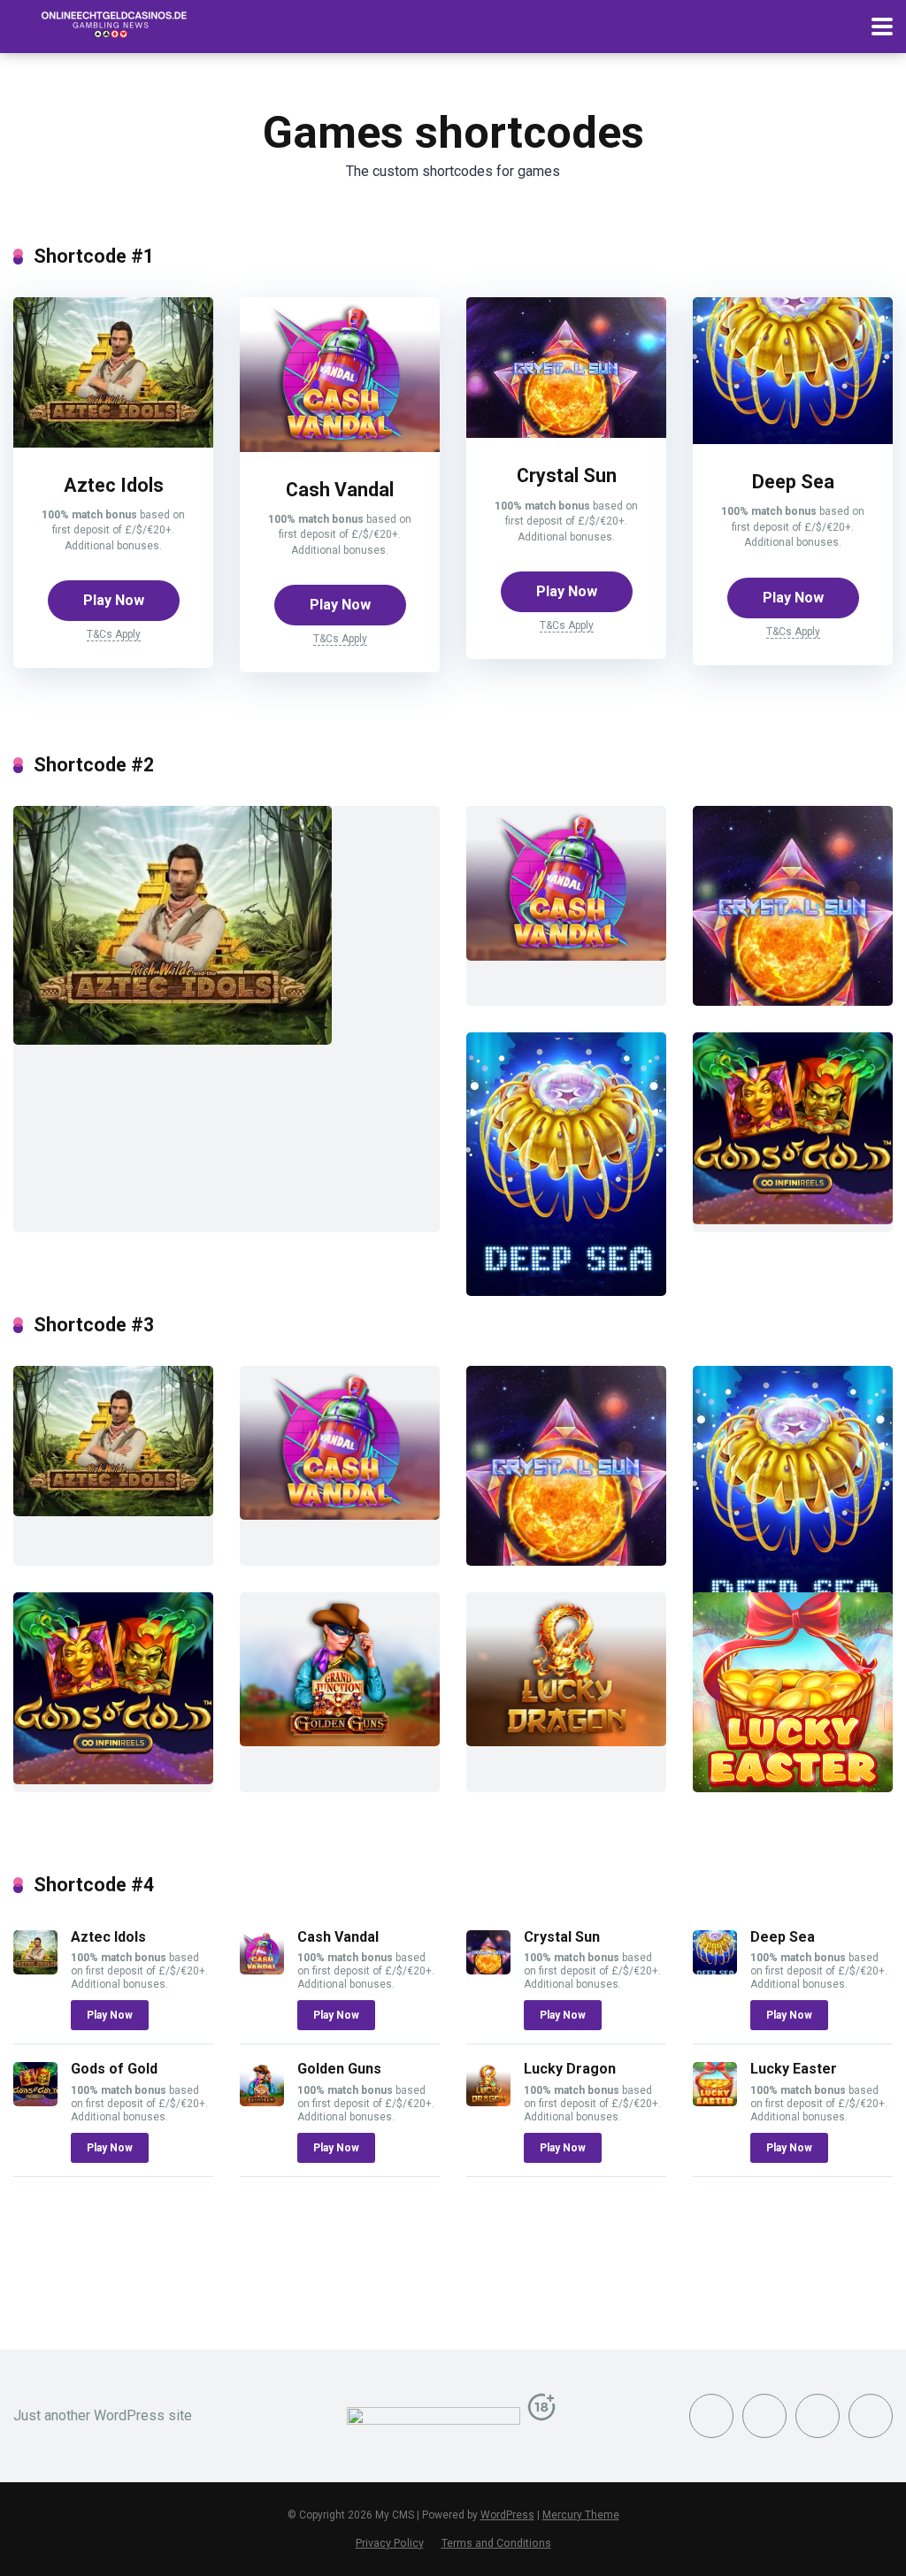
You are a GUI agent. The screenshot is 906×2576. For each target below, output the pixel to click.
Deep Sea (793, 482)
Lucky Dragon (570, 2069)
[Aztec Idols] (113, 443)
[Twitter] (764, 2416)
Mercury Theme (581, 2515)
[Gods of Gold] (35, 2101)
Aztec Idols (114, 485)
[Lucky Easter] (715, 2101)
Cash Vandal (340, 490)
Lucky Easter (794, 2069)
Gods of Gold (114, 2069)
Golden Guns (339, 2069)
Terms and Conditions (496, 2543)
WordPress (507, 2515)
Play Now (114, 600)
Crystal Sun (567, 475)
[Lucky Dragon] (488, 2101)
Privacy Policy (390, 2543)
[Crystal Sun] (566, 433)
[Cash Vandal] (340, 447)
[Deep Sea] (793, 439)
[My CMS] (111, 24)
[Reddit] (871, 2416)
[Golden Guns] (262, 2101)
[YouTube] (818, 2416)
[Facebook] (711, 2416)
